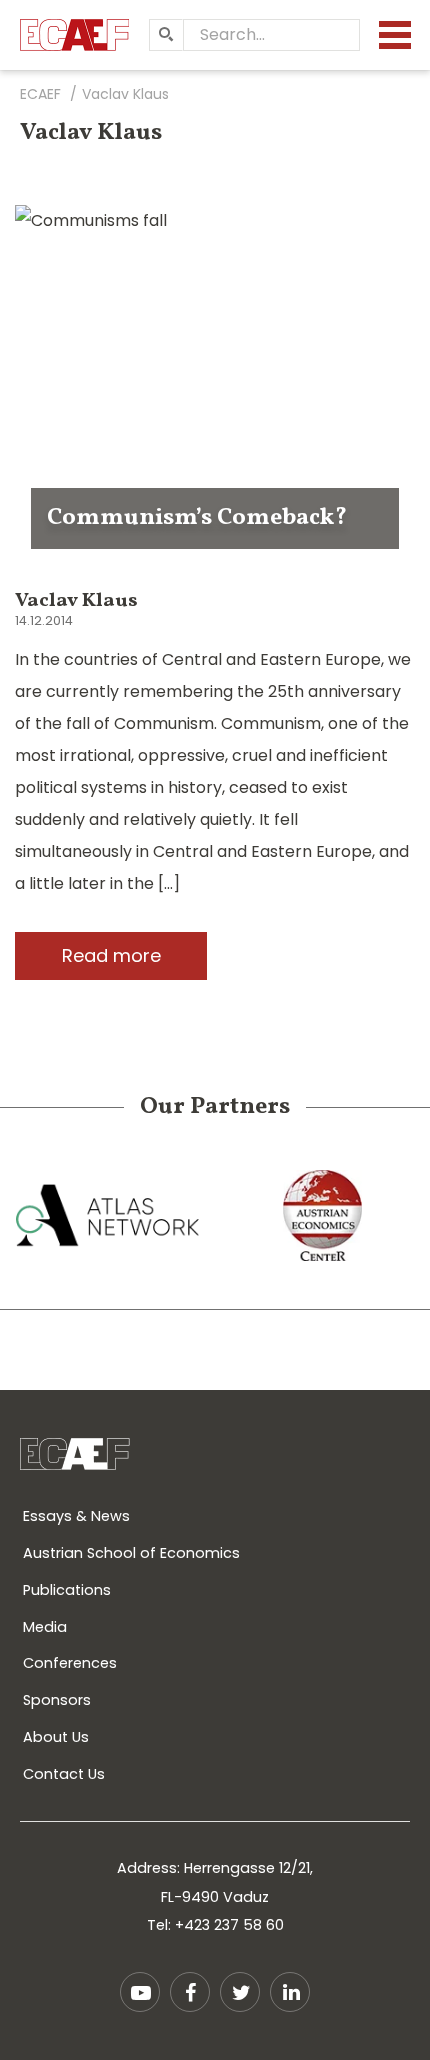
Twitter (240, 1992)
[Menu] (395, 35)
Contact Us (64, 1774)
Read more (111, 955)
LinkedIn (290, 1992)
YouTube (140, 1992)
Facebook (190, 1992)
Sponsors (57, 1700)
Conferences (70, 1663)
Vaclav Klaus (76, 601)
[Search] (166, 35)
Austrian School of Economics (131, 1553)
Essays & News (76, 1516)
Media (45, 1627)
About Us (56, 1737)
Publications (67, 1590)
